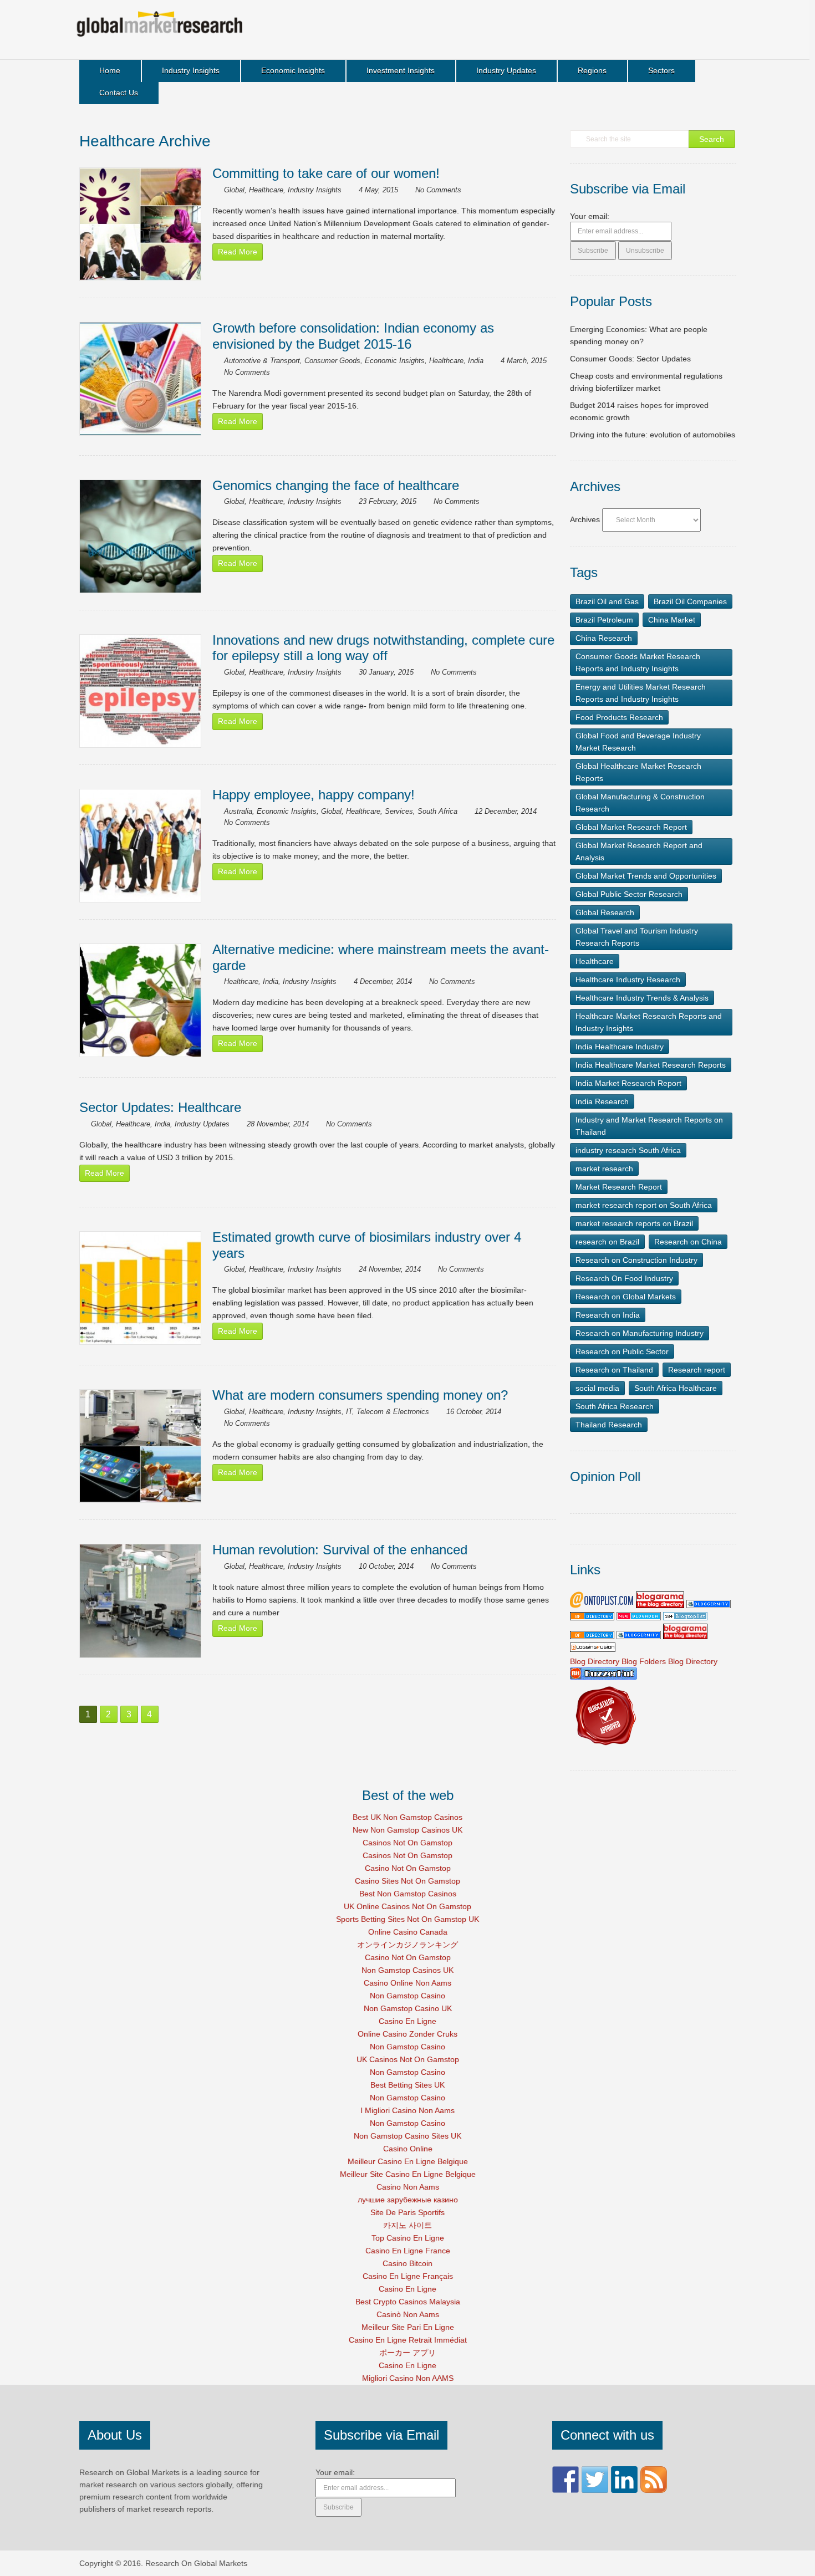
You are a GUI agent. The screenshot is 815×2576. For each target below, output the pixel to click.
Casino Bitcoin (407, 2263)
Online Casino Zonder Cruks (407, 2034)
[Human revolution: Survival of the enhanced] (140, 1601)
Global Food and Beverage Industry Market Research (638, 742)
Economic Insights (293, 70)
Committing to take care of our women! (326, 173)
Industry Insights (191, 70)
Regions (592, 70)
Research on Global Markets (626, 1297)
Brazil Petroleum (604, 620)
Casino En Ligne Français (408, 2276)
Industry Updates (506, 70)
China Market (672, 620)
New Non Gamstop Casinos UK (407, 1830)
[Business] (685, 1618)
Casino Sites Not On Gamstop (407, 1881)
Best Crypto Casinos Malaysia (408, 2302)
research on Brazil (607, 1242)
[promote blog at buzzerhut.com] (603, 1677)
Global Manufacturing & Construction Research (640, 803)
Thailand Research (609, 1425)
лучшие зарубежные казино (408, 2200)
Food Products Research (619, 717)
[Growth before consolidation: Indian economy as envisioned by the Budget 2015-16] (140, 379)
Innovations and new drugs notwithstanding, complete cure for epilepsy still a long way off (383, 648)
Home (110, 70)
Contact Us (119, 93)
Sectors (661, 70)
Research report (697, 1370)
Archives (585, 519)
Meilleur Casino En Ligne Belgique (408, 2161)
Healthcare (266, 190)
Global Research (605, 912)
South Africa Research (615, 1406)
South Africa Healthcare (676, 1388)
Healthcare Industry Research (628, 980)
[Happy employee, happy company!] (140, 846)
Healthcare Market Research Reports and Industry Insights (649, 1022)
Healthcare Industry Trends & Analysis (642, 998)
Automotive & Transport (262, 361)
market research (604, 1169)
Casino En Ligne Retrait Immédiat (408, 2340)
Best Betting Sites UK (407, 2085)
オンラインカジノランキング (407, 1945)
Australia (238, 811)
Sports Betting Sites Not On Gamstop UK (407, 1919)
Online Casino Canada (408, 1932)
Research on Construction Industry (636, 1260)
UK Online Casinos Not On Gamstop (407, 1906)
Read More (238, 252)
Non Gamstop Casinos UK (407, 1970)
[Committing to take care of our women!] (140, 224)
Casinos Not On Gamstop (407, 1843)
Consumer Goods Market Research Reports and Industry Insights (638, 662)
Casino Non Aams (408, 2187)
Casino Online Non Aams (407, 1983)
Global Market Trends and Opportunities (646, 876)
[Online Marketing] (602, 1605)
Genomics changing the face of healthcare (336, 485)
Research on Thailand (614, 1370)
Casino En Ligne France (408, 2251)
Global (234, 190)
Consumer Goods (332, 361)
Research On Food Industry (624, 1278)
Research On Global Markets (196, 2563)
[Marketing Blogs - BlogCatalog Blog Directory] (605, 1749)
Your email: (590, 216)
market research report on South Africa (644, 1205)
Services (399, 811)
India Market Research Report (628, 1083)
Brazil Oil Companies (690, 601)
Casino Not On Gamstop (408, 1868)
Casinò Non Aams (408, 2314)
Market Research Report (619, 1187)
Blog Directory (595, 1661)
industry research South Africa (628, 1150)
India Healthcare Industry (620, 1047)
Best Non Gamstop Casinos (408, 1894)
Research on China (688, 1242)
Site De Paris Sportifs (407, 2212)
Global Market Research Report (631, 827)
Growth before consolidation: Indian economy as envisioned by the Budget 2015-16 (353, 336)
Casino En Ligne (407, 2021)
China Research (604, 638)
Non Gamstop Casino (407, 1996)
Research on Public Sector (622, 1351)
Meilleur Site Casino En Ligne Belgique (408, 2174)
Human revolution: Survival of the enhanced (340, 1550)
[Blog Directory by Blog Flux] (592, 1618)
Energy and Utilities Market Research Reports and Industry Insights (641, 693)
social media (597, 1388)
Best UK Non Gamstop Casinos (407, 1817)
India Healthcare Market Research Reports (651, 1065)
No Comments (438, 190)
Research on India (608, 1315)
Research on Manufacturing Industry (640, 1333)
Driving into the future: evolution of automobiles (653, 435)
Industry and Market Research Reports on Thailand (649, 1126)
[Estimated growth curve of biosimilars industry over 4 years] (140, 1288)
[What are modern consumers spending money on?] (140, 1446)
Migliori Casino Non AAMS (408, 2378)
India (476, 361)
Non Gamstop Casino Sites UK (407, 2136)
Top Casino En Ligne (408, 2238)
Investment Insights (401, 70)
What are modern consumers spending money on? (360, 1395)
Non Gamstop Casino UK (408, 2008)
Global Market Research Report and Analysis (639, 851)
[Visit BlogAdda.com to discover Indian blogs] (639, 1618)
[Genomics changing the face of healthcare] (140, 536)
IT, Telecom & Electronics (388, 1412)
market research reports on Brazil (634, 1223)
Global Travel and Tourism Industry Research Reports (637, 937)
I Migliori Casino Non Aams (407, 2110)
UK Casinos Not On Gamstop (408, 2059)
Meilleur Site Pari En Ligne (408, 2327)
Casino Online (408, 2149)
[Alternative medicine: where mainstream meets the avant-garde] (140, 1000)
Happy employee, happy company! (314, 795)
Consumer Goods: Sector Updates (630, 359)
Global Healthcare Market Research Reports (638, 772)
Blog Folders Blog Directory (669, 1661)
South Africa (437, 811)
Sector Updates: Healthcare (160, 1107)
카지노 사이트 (407, 2225)
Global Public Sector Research (629, 894)
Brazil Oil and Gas (607, 601)
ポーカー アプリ (407, 2353)
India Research (602, 1101)
